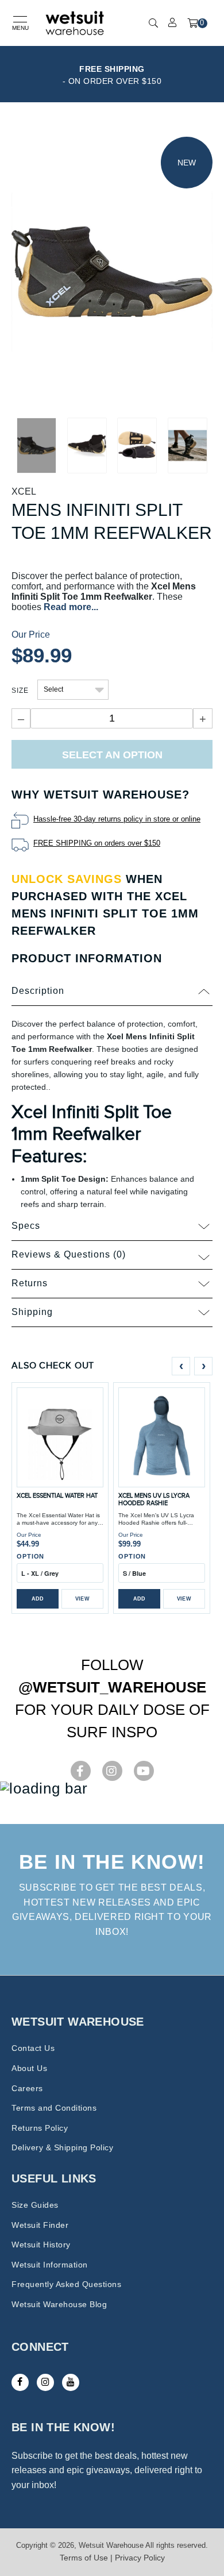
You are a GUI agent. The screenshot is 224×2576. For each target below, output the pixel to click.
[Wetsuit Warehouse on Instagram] (45, 2382)
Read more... (71, 607)
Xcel (24, 491)
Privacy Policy (140, 2558)
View (82, 1599)
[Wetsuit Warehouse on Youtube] (71, 2382)
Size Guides (35, 2205)
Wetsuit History (41, 2245)
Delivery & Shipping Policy (62, 2147)
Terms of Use (84, 2558)
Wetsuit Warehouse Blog (59, 2304)
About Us (29, 2068)
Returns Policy (40, 2128)
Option (30, 1556)
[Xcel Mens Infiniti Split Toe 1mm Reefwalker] (112, 271)
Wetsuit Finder (40, 2225)
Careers (27, 2088)
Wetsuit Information (50, 2265)
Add (38, 1599)
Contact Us (33, 2048)
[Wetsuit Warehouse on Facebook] (20, 2382)
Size (20, 691)
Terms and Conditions (54, 2108)
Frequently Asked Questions (66, 2284)
